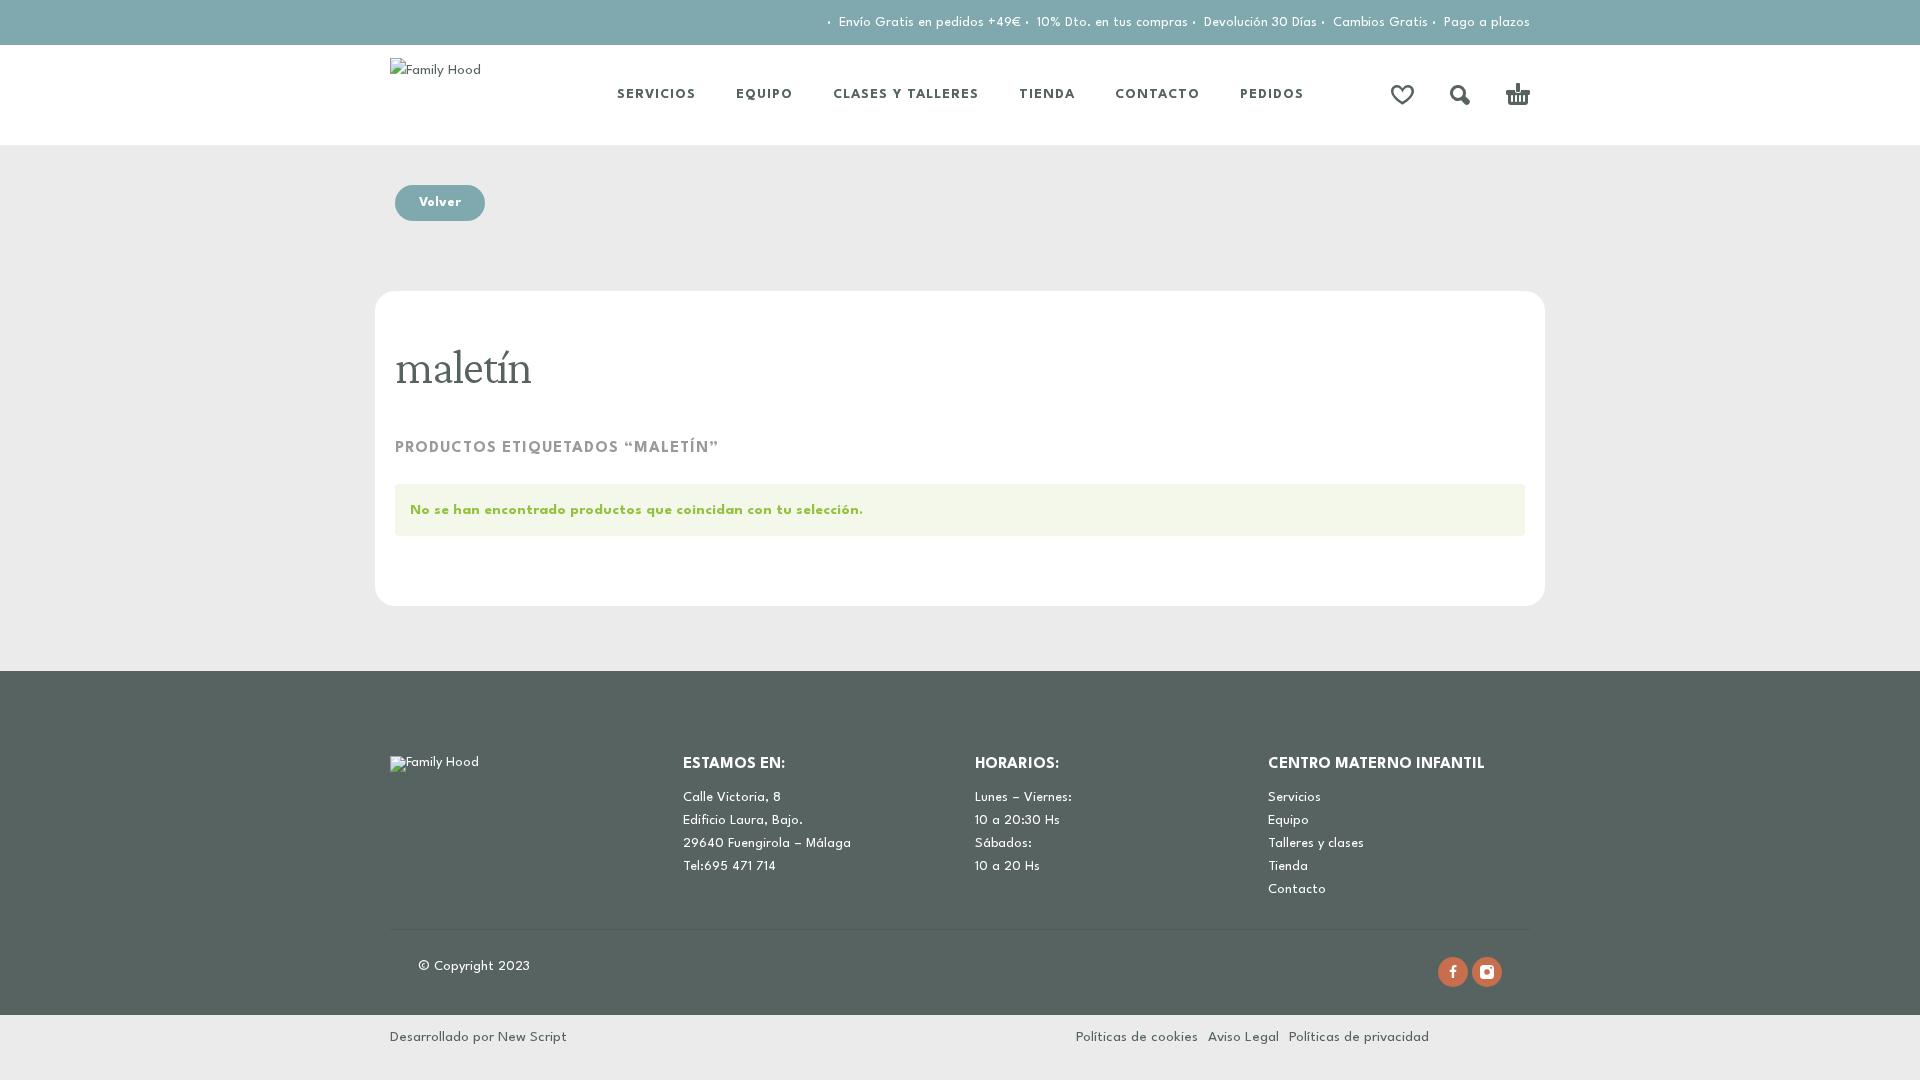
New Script (532, 1037)
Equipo (1288, 820)
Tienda (1288, 866)
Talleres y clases (1316, 843)
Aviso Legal (1243, 1037)
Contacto (1297, 889)
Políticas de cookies (1137, 1037)
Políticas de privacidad (1359, 1037)
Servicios (1294, 797)
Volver (440, 202)
